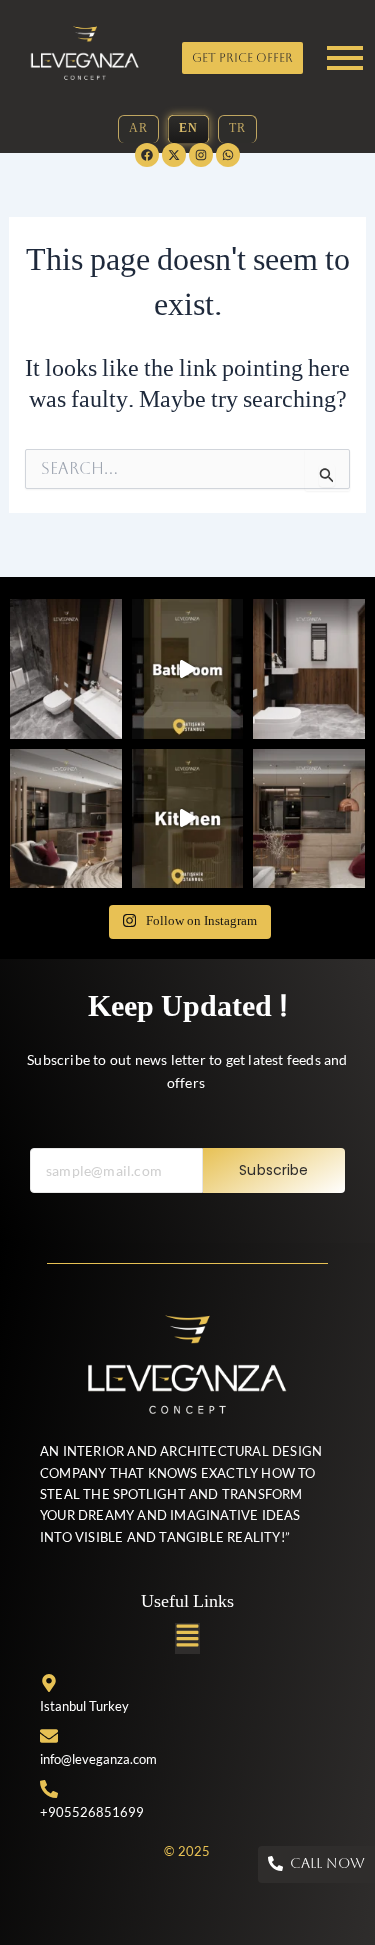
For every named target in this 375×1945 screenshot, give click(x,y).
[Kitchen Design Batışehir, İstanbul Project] (66, 819)
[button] (187, 1638)
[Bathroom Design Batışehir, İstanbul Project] (66, 669)
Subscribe (273, 1170)
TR (237, 129)
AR (138, 129)
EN (188, 129)
